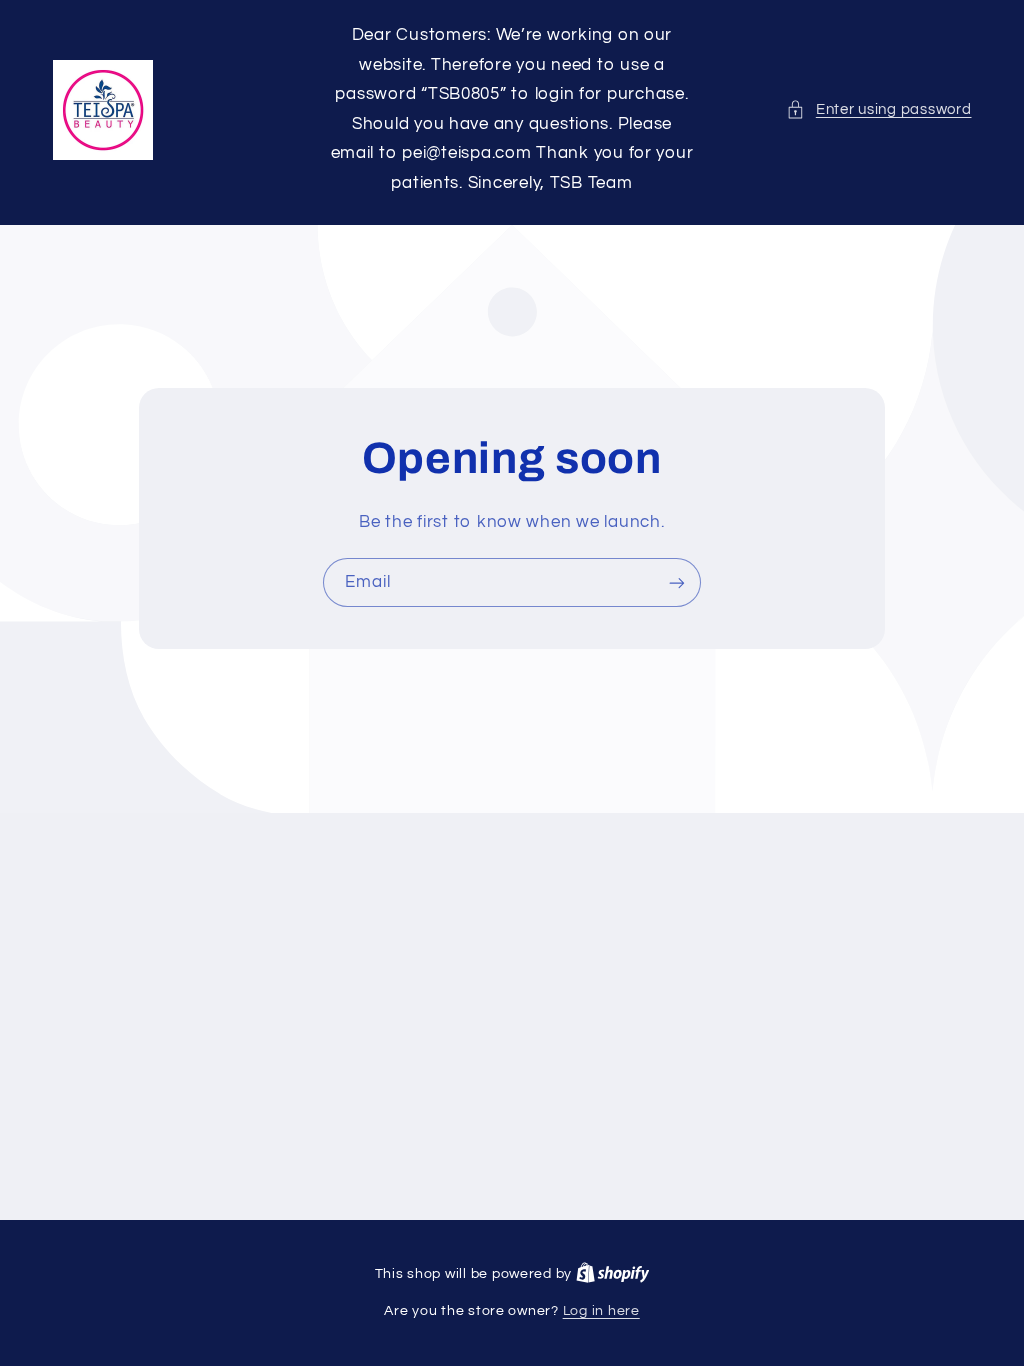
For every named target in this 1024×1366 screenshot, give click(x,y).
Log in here (601, 1311)
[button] (878, 110)
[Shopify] (613, 1274)
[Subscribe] (677, 582)
